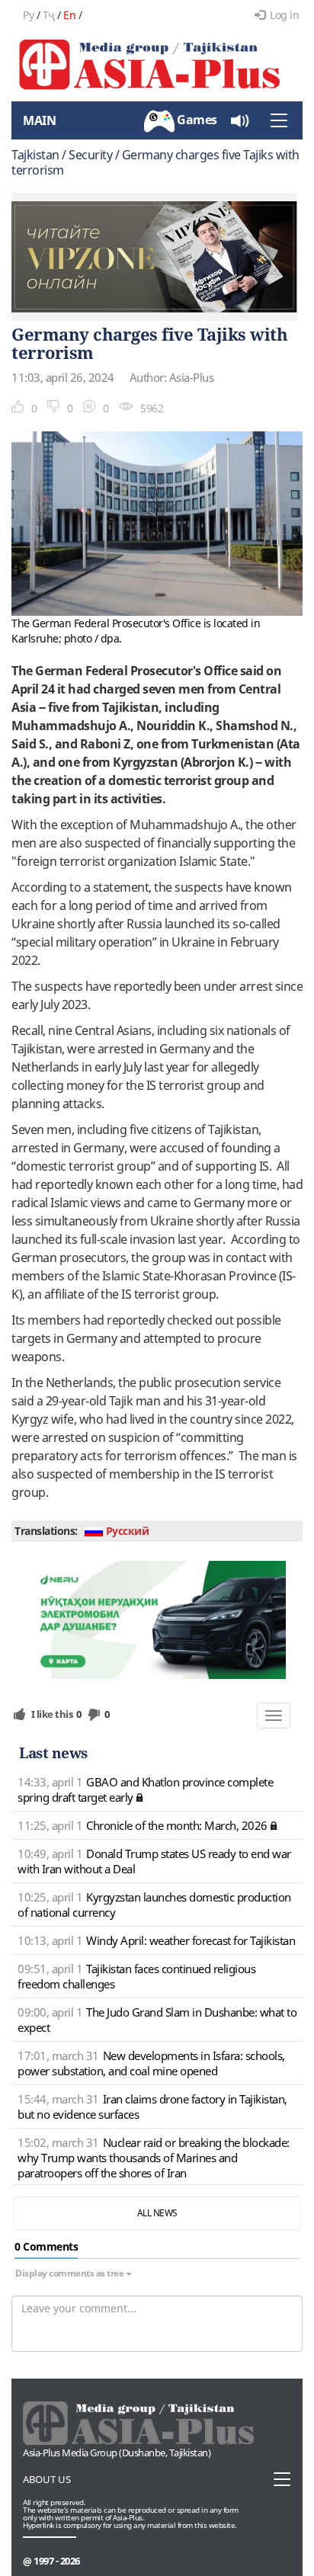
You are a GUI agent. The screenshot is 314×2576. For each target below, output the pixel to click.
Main (39, 120)
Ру (28, 15)
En (69, 15)
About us (47, 2479)
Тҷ (49, 15)
